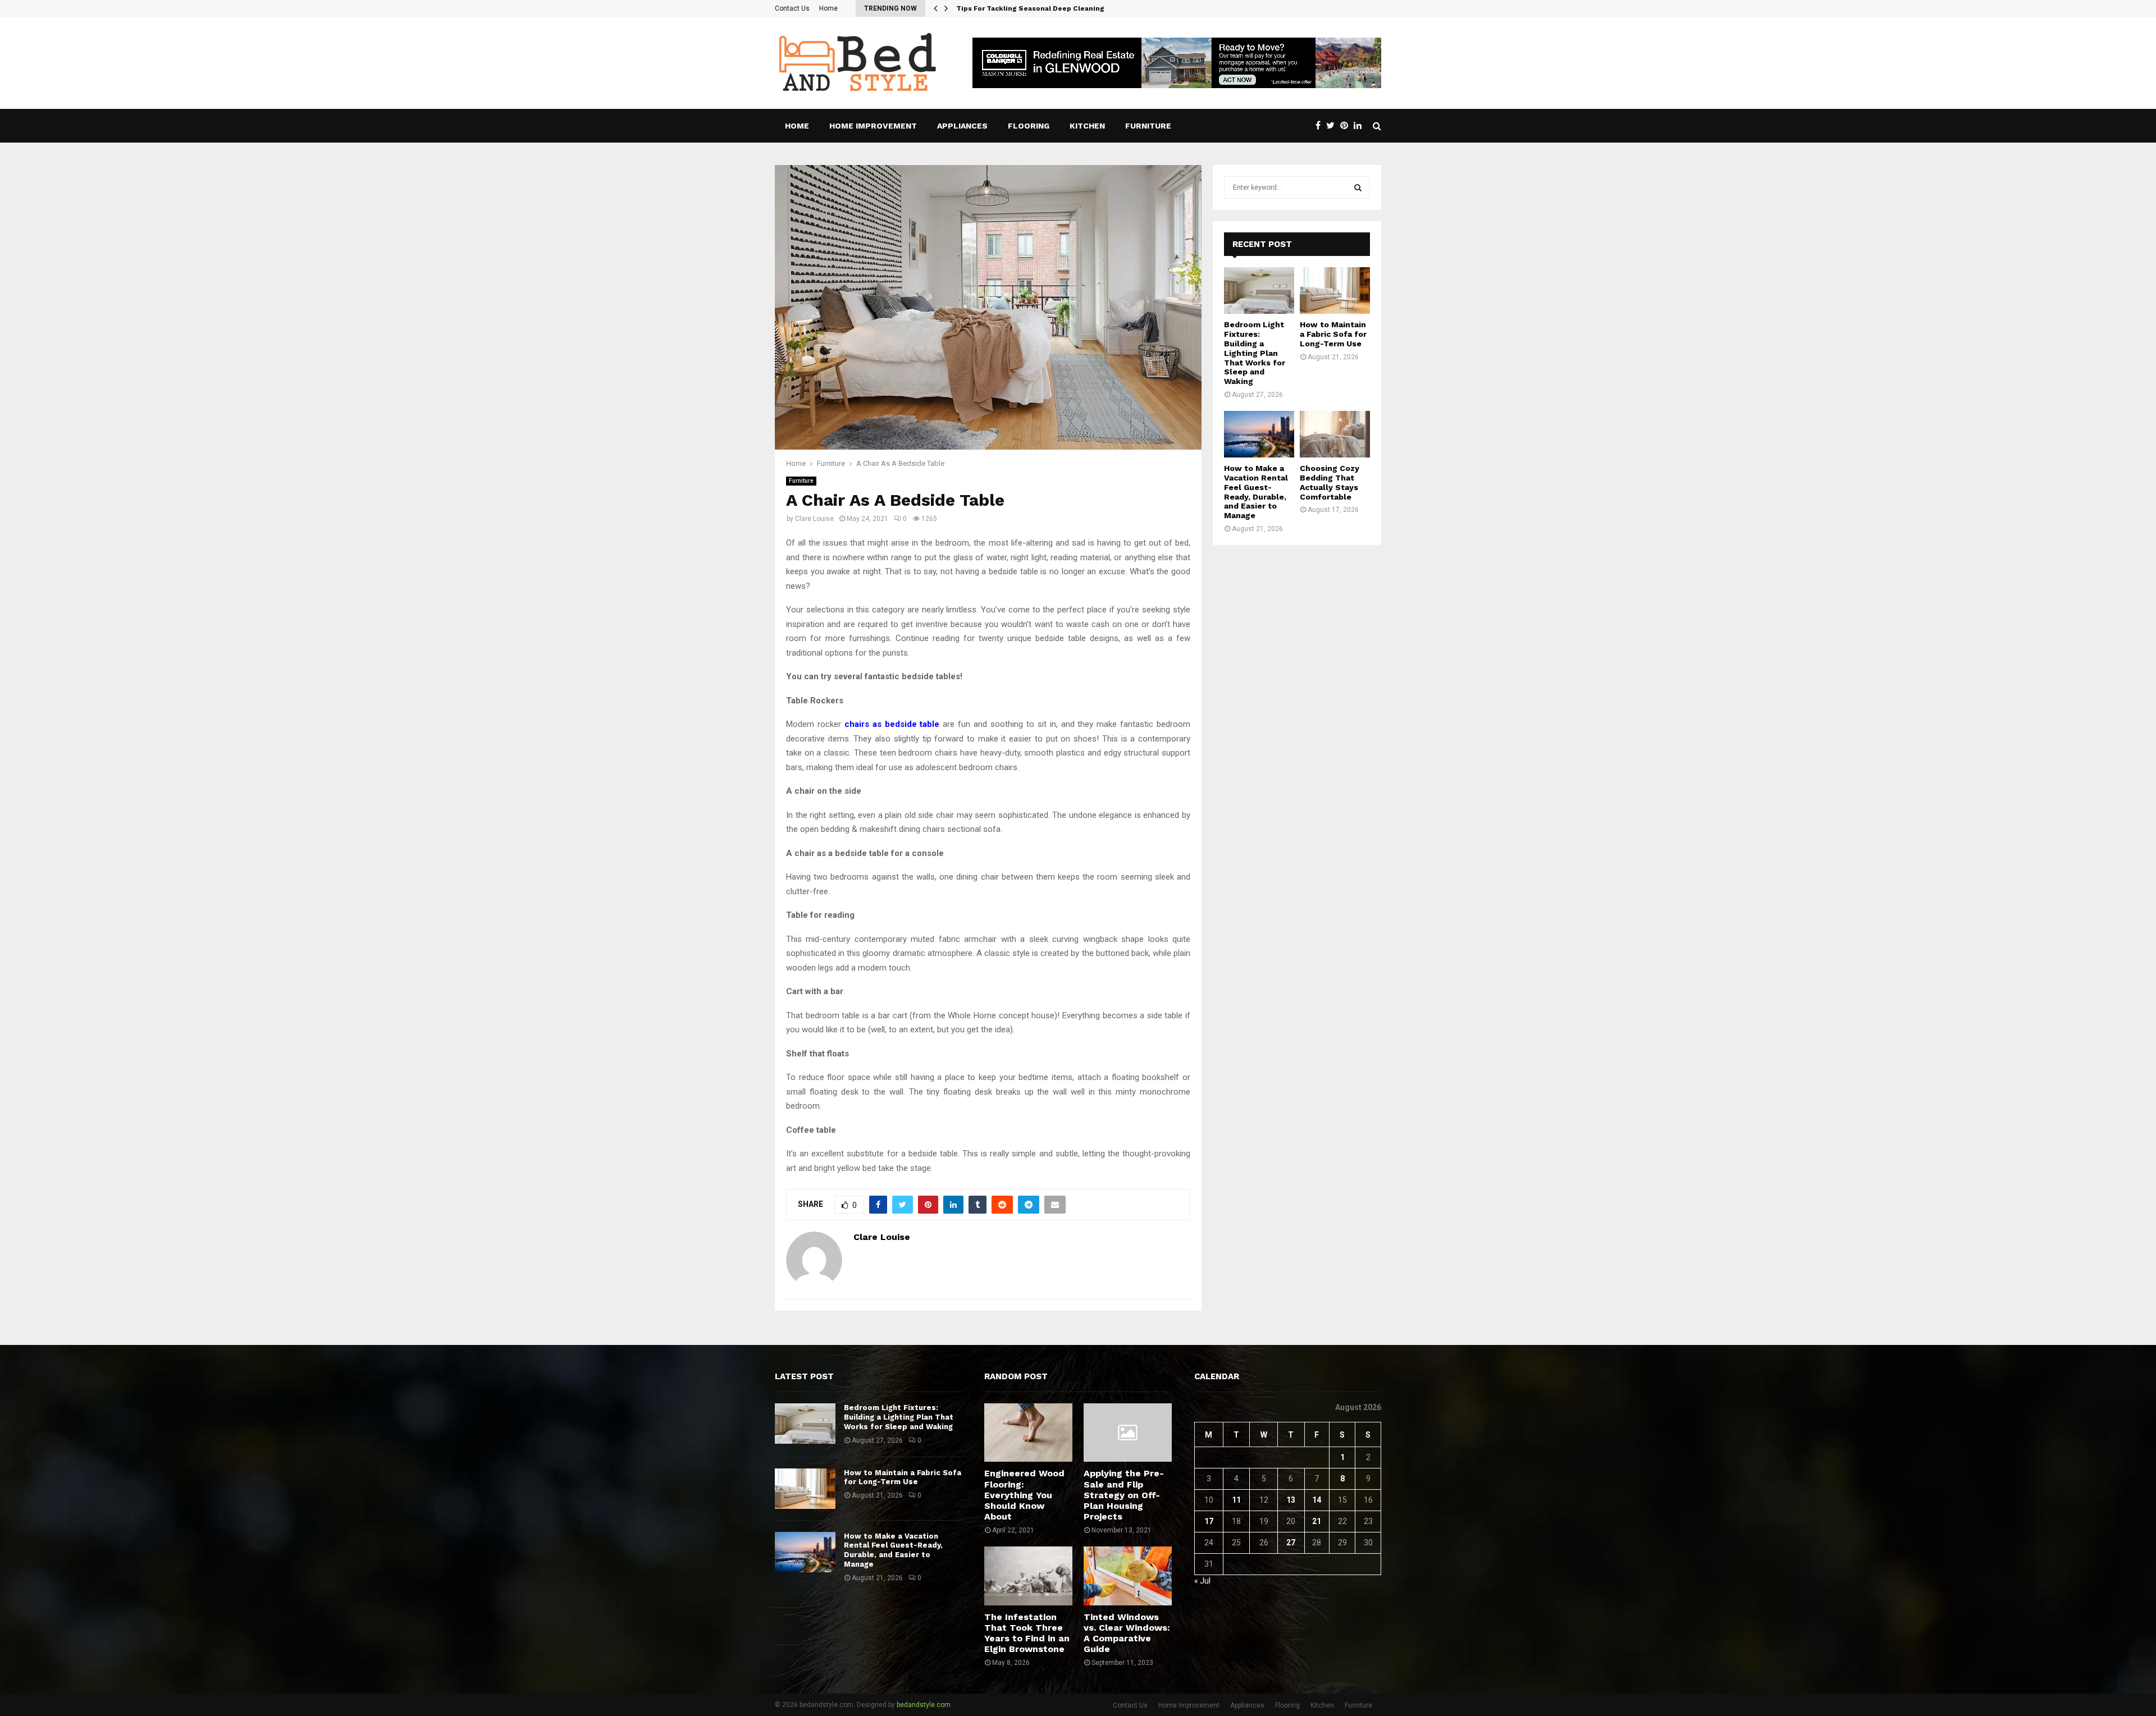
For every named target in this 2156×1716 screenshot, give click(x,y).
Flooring (1029, 126)
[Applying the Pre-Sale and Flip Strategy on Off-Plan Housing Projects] (1128, 1433)
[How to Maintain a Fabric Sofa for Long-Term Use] (1335, 290)
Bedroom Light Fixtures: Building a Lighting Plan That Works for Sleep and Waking (1255, 353)
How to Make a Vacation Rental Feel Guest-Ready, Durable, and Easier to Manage (1256, 492)
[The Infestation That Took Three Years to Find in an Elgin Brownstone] (1028, 1576)
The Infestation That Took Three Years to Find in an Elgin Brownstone (1027, 1633)
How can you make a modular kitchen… (1025, 8)
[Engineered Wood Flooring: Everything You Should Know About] (1028, 1433)
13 (1291, 1500)
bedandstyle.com (924, 1705)
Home (828, 8)
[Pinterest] (1347, 126)
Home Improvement (873, 126)
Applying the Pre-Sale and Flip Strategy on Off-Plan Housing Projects (1124, 1495)
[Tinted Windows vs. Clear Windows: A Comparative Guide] (1128, 1576)
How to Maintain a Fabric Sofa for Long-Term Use (1333, 334)
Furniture (1148, 126)
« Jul (1202, 1581)
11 (1236, 1500)
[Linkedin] (1360, 126)
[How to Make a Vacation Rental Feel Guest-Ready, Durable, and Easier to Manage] (1259, 434)
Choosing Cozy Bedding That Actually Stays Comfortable (1330, 482)
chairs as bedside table (892, 724)
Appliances (962, 126)
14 (1317, 1500)
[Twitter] (1333, 126)
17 (1209, 1521)
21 (1317, 1521)
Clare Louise (814, 519)
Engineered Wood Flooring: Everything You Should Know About (1024, 1495)
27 (1291, 1543)
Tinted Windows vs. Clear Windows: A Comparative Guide (1127, 1633)
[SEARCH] (1358, 187)
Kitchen (1087, 126)
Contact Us (792, 8)
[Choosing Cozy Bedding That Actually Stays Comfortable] (1335, 434)
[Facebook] (1321, 126)
